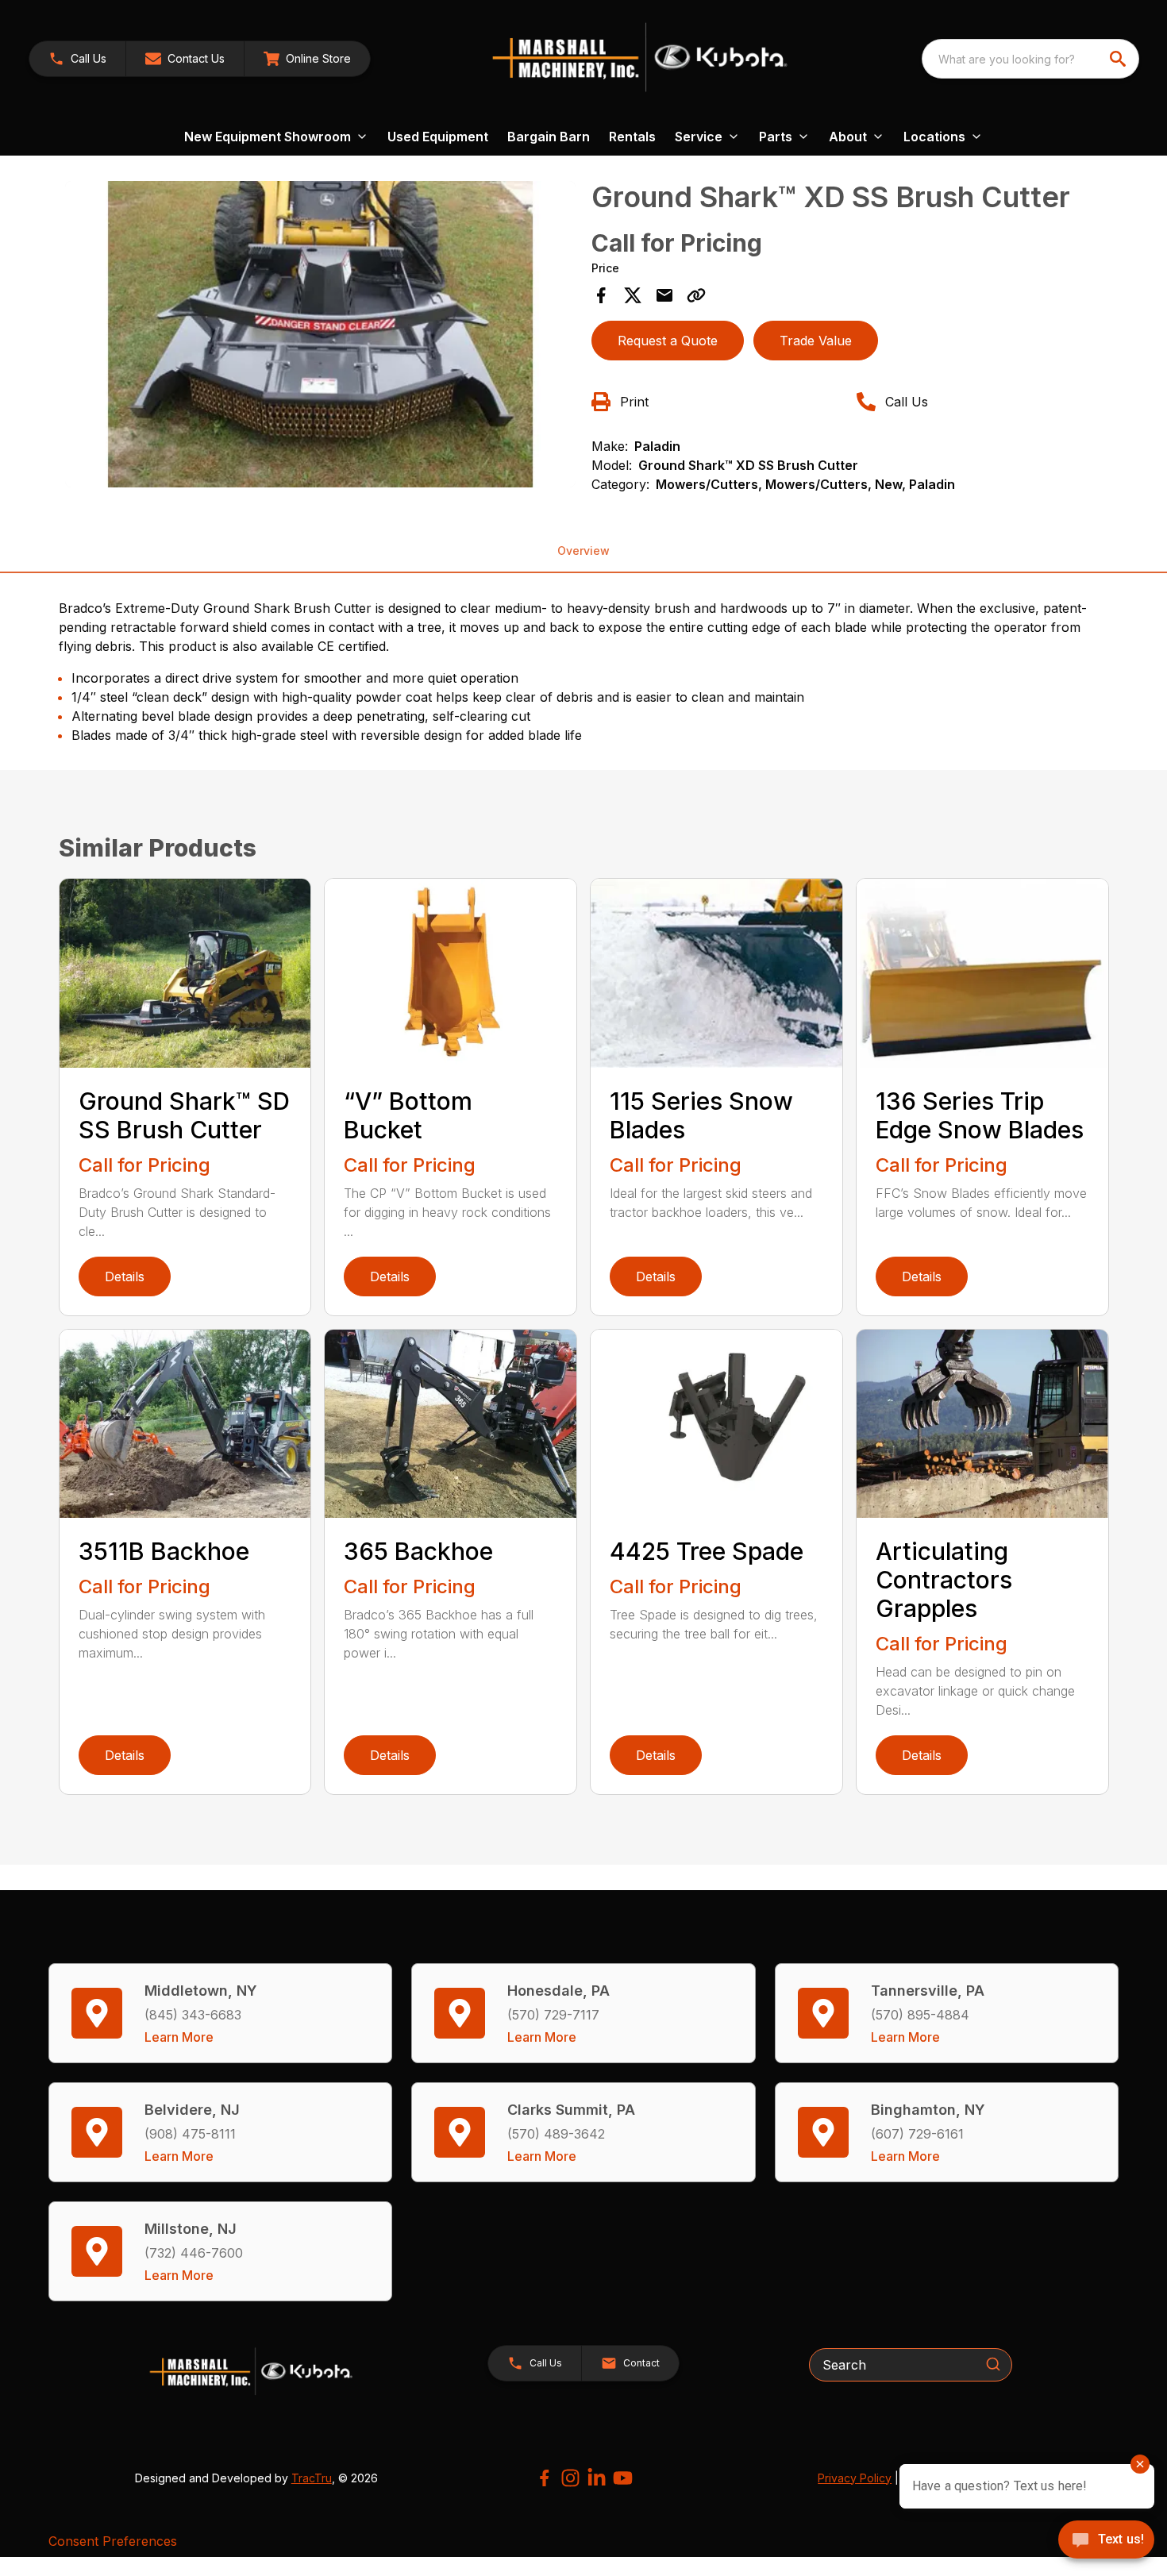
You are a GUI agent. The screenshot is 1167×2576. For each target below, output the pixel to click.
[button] (77, 59)
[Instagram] (570, 2478)
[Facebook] (544, 2478)
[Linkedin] (597, 2478)
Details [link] (125, 1276)
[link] (307, 59)
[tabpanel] (321, 337)
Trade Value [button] (816, 341)
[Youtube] (623, 2478)
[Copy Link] (696, 295)
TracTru (312, 2478)
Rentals (632, 137)
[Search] (993, 2364)
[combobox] (1030, 59)
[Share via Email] (664, 295)
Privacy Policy (855, 2478)
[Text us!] (1106, 2541)
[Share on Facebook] (601, 295)
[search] (1119, 59)
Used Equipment (438, 137)
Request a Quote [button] (668, 341)
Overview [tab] (583, 551)
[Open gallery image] (321, 334)
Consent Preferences (113, 2541)
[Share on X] (633, 295)
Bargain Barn (549, 137)
